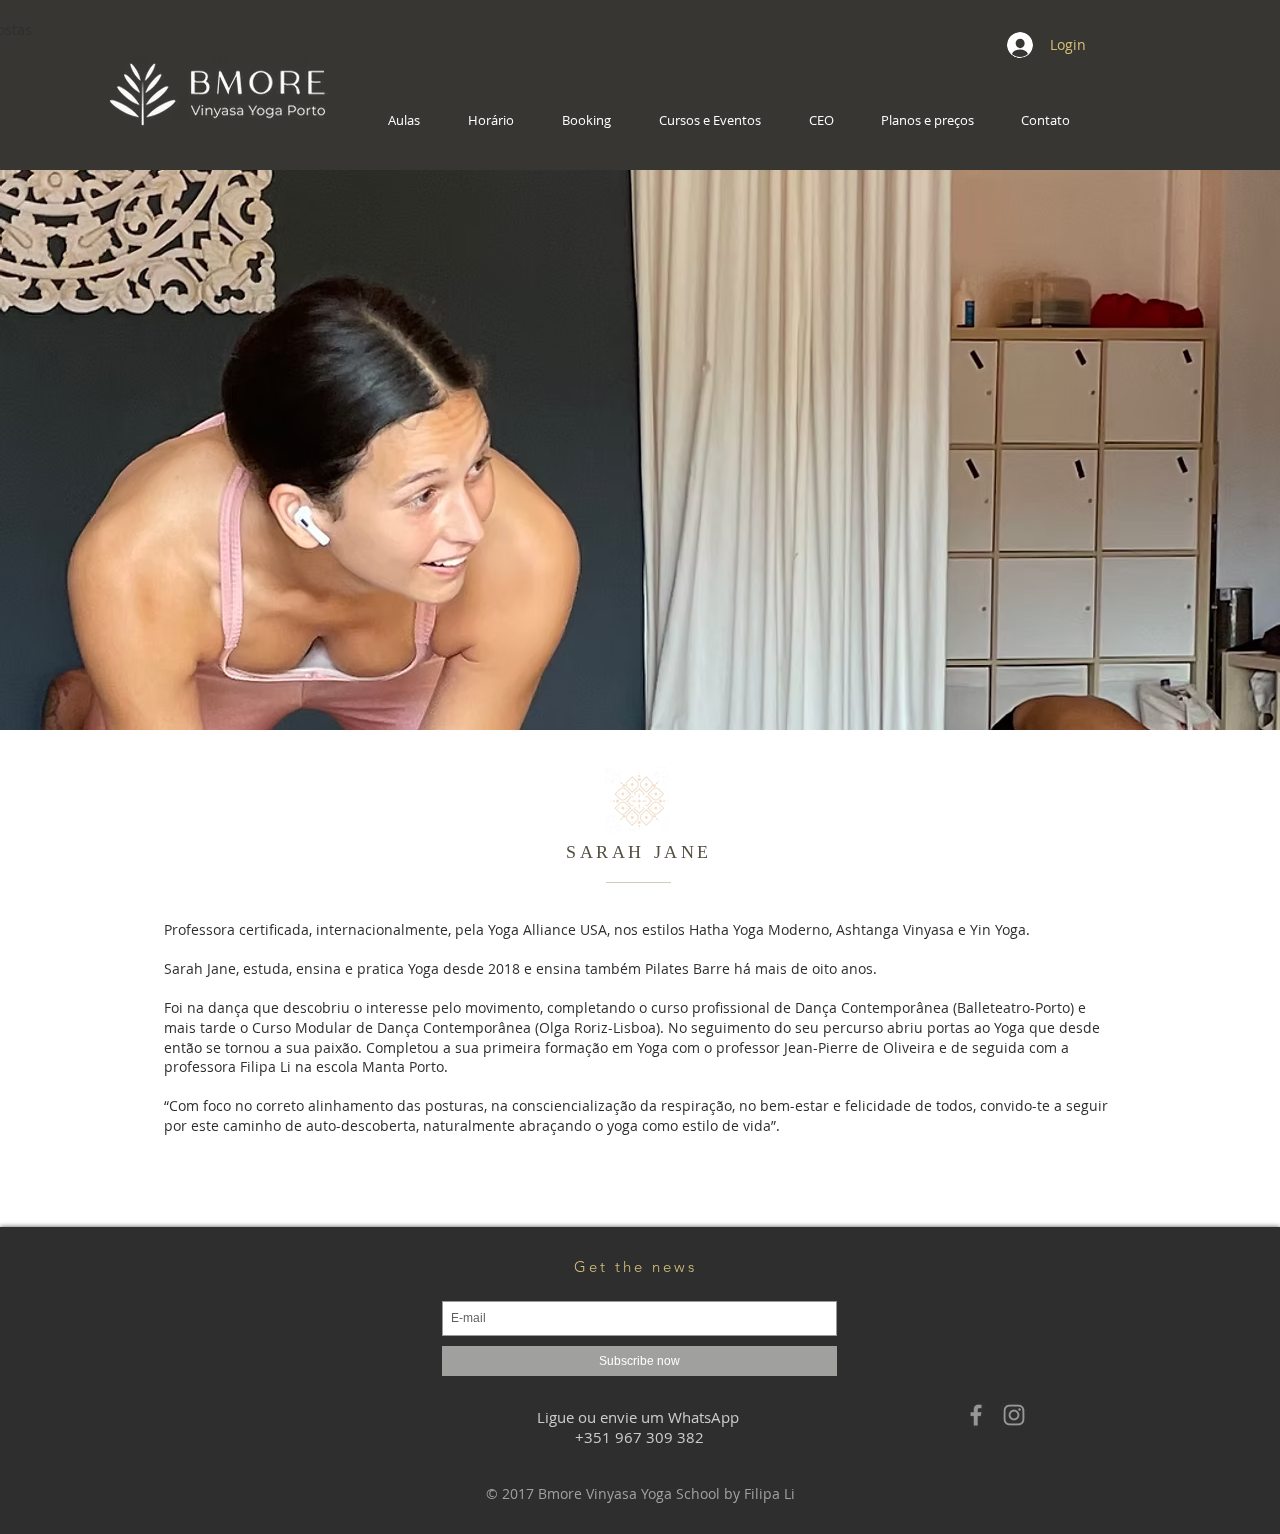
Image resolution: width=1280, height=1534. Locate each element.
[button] (413, 120)
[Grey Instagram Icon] (1014, 1415)
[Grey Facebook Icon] (976, 1415)
